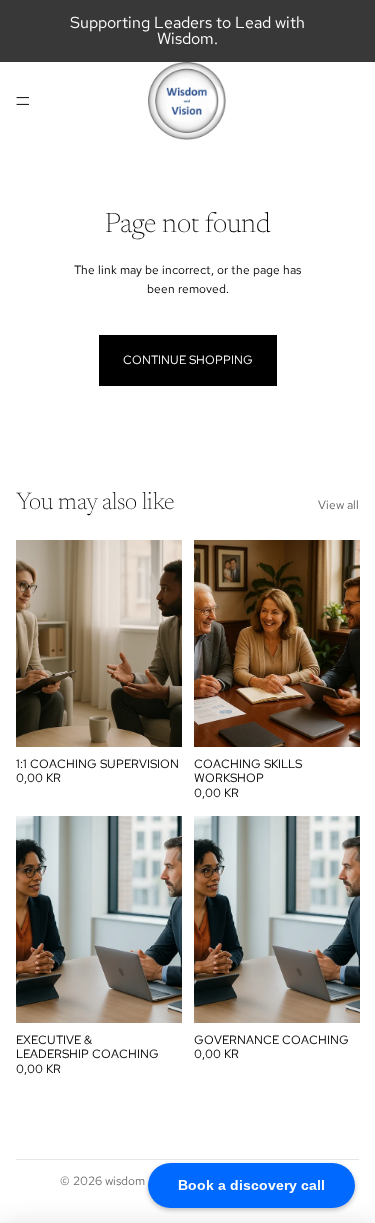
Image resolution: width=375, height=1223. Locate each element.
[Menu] (23, 101)
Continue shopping (188, 360)
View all (338, 505)
